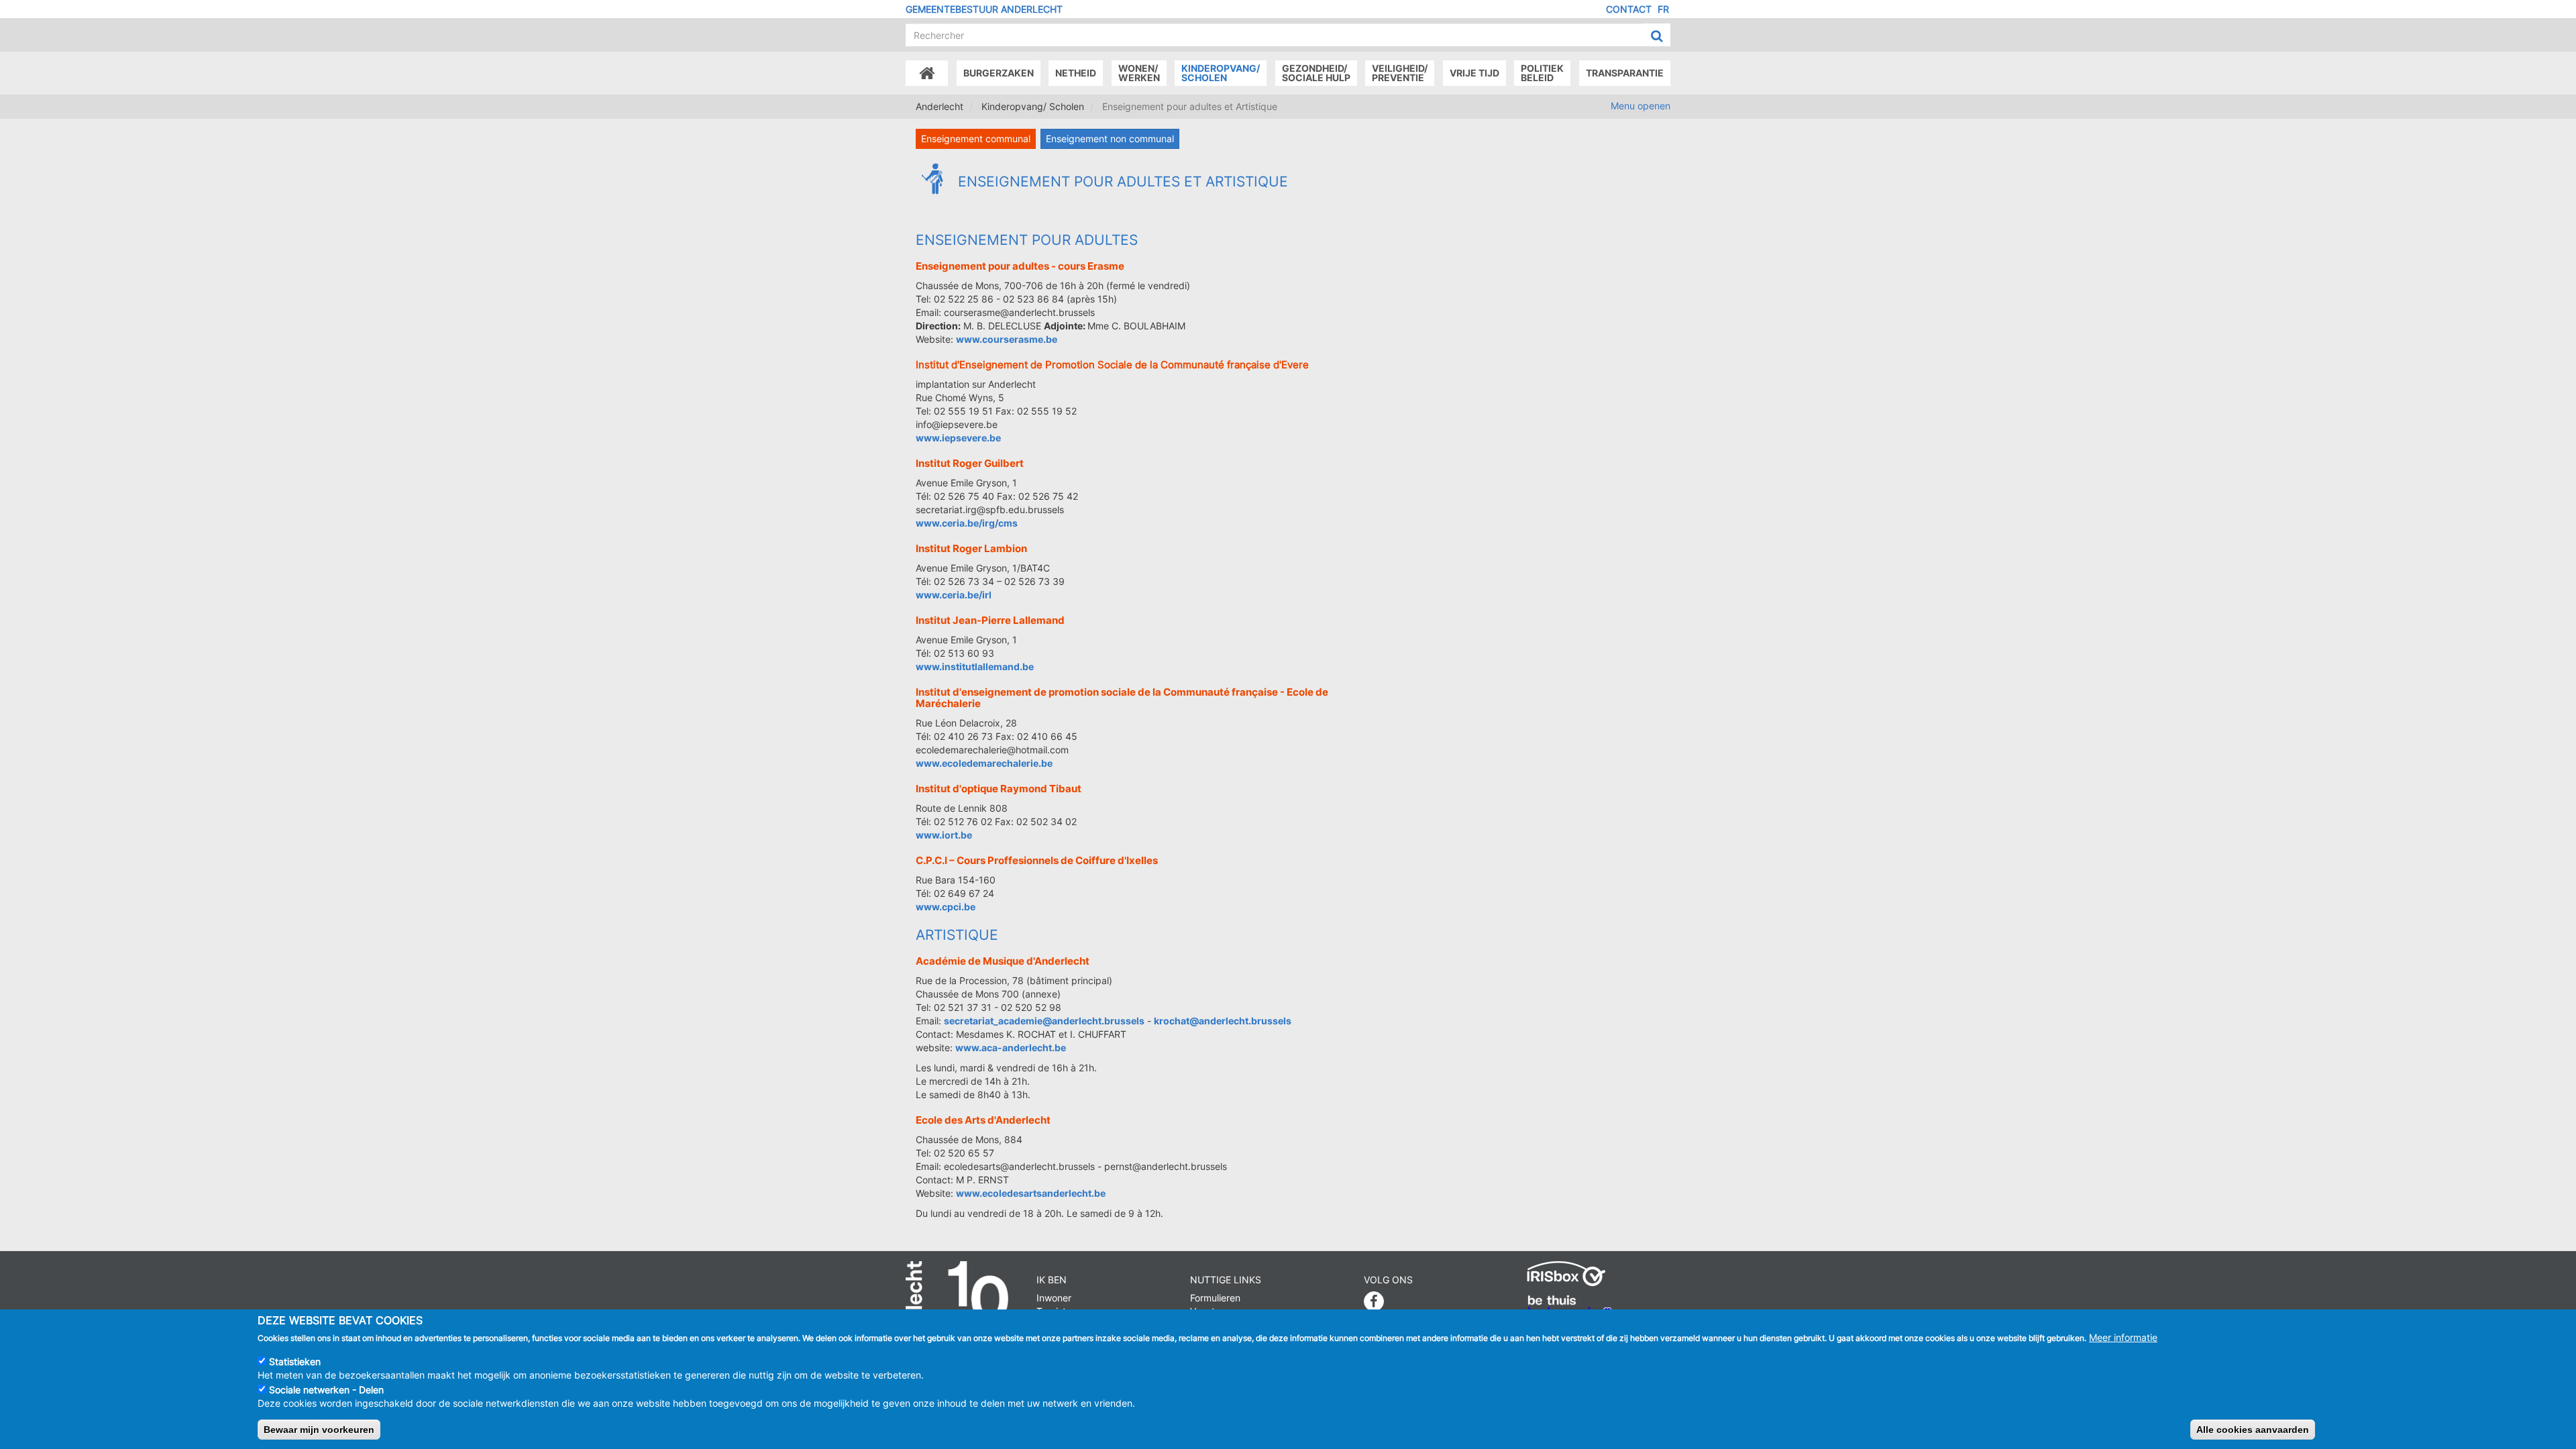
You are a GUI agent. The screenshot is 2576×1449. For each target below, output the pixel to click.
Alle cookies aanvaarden (2253, 1430)
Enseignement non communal (1110, 139)
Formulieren (1215, 1298)
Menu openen (1641, 106)
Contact (1629, 9)
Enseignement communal (976, 139)
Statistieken (295, 1361)
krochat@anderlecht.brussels (1223, 1021)
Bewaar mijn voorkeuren (319, 1430)
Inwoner (1054, 1298)
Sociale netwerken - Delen (326, 1390)
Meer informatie (2123, 1337)
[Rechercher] (1657, 36)
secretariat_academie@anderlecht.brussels (1044, 1021)
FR (1663, 9)
